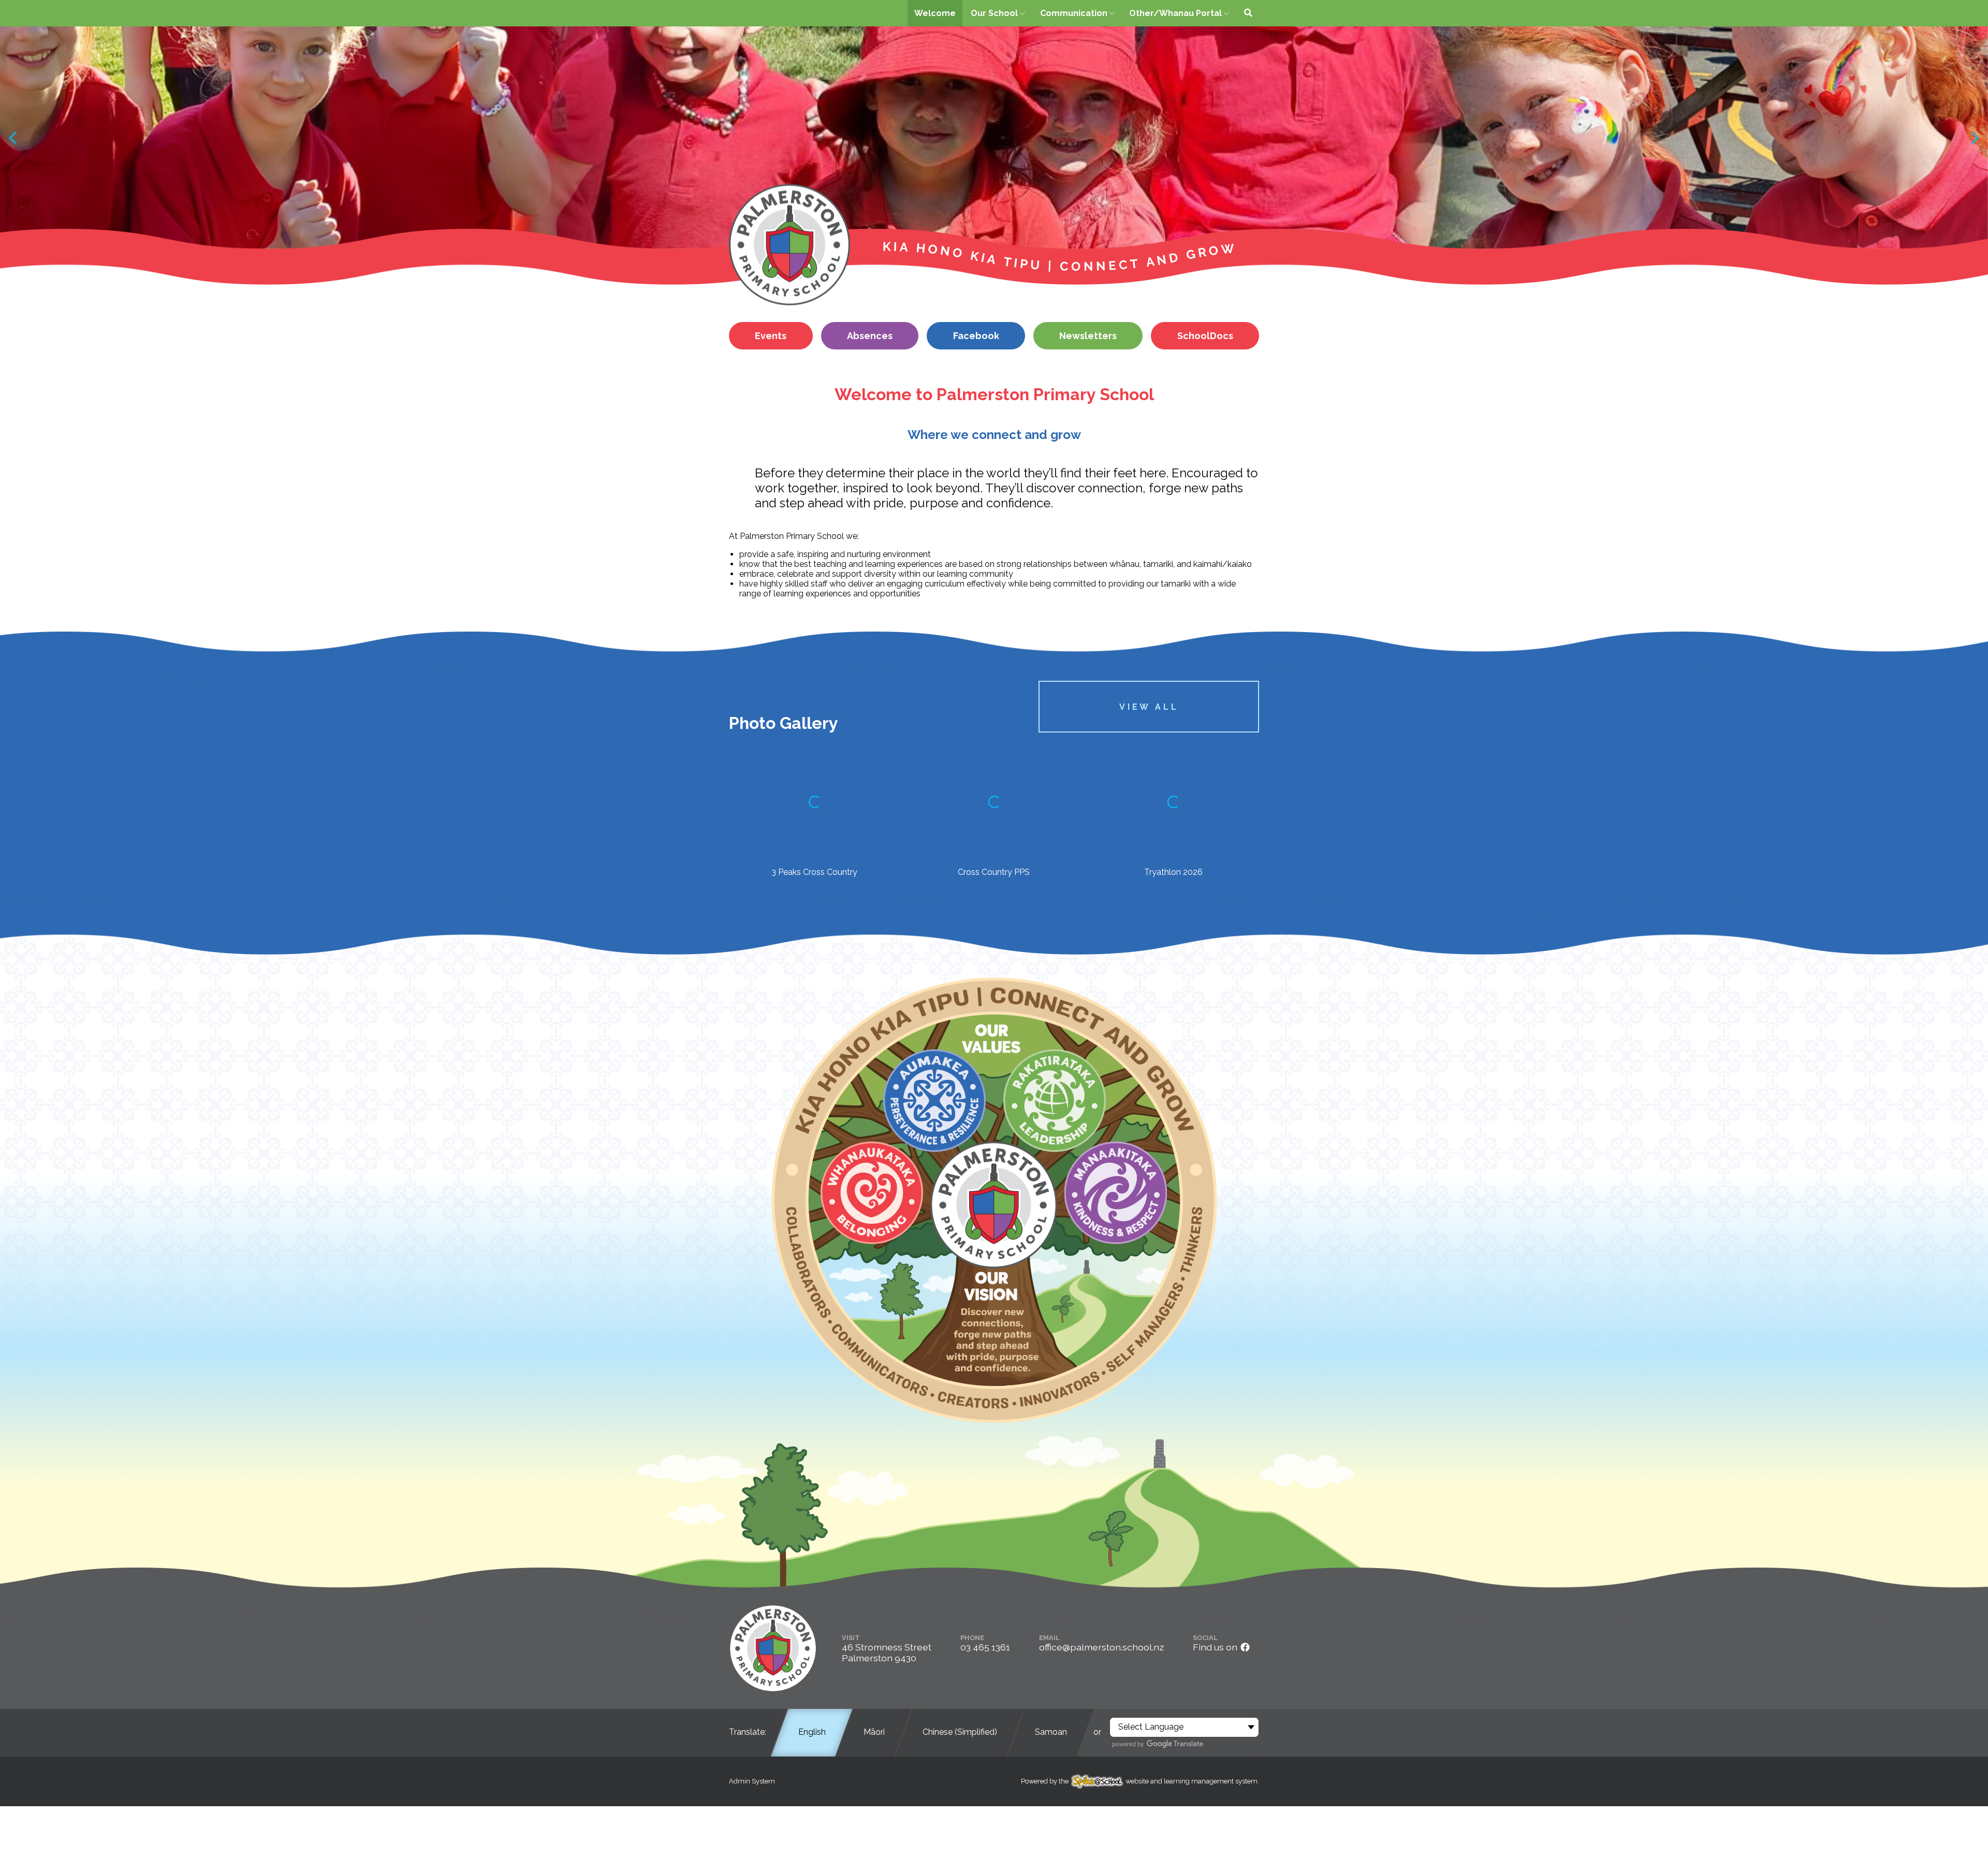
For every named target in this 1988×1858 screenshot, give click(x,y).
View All (1149, 707)
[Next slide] (1974, 138)
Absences (870, 336)
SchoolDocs (1205, 336)
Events (771, 336)
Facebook (976, 336)
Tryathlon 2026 (1173, 872)
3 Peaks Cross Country (814, 872)
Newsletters (1088, 336)
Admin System (752, 1781)
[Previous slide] (14, 138)
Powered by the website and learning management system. (1140, 1781)
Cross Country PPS (994, 872)
